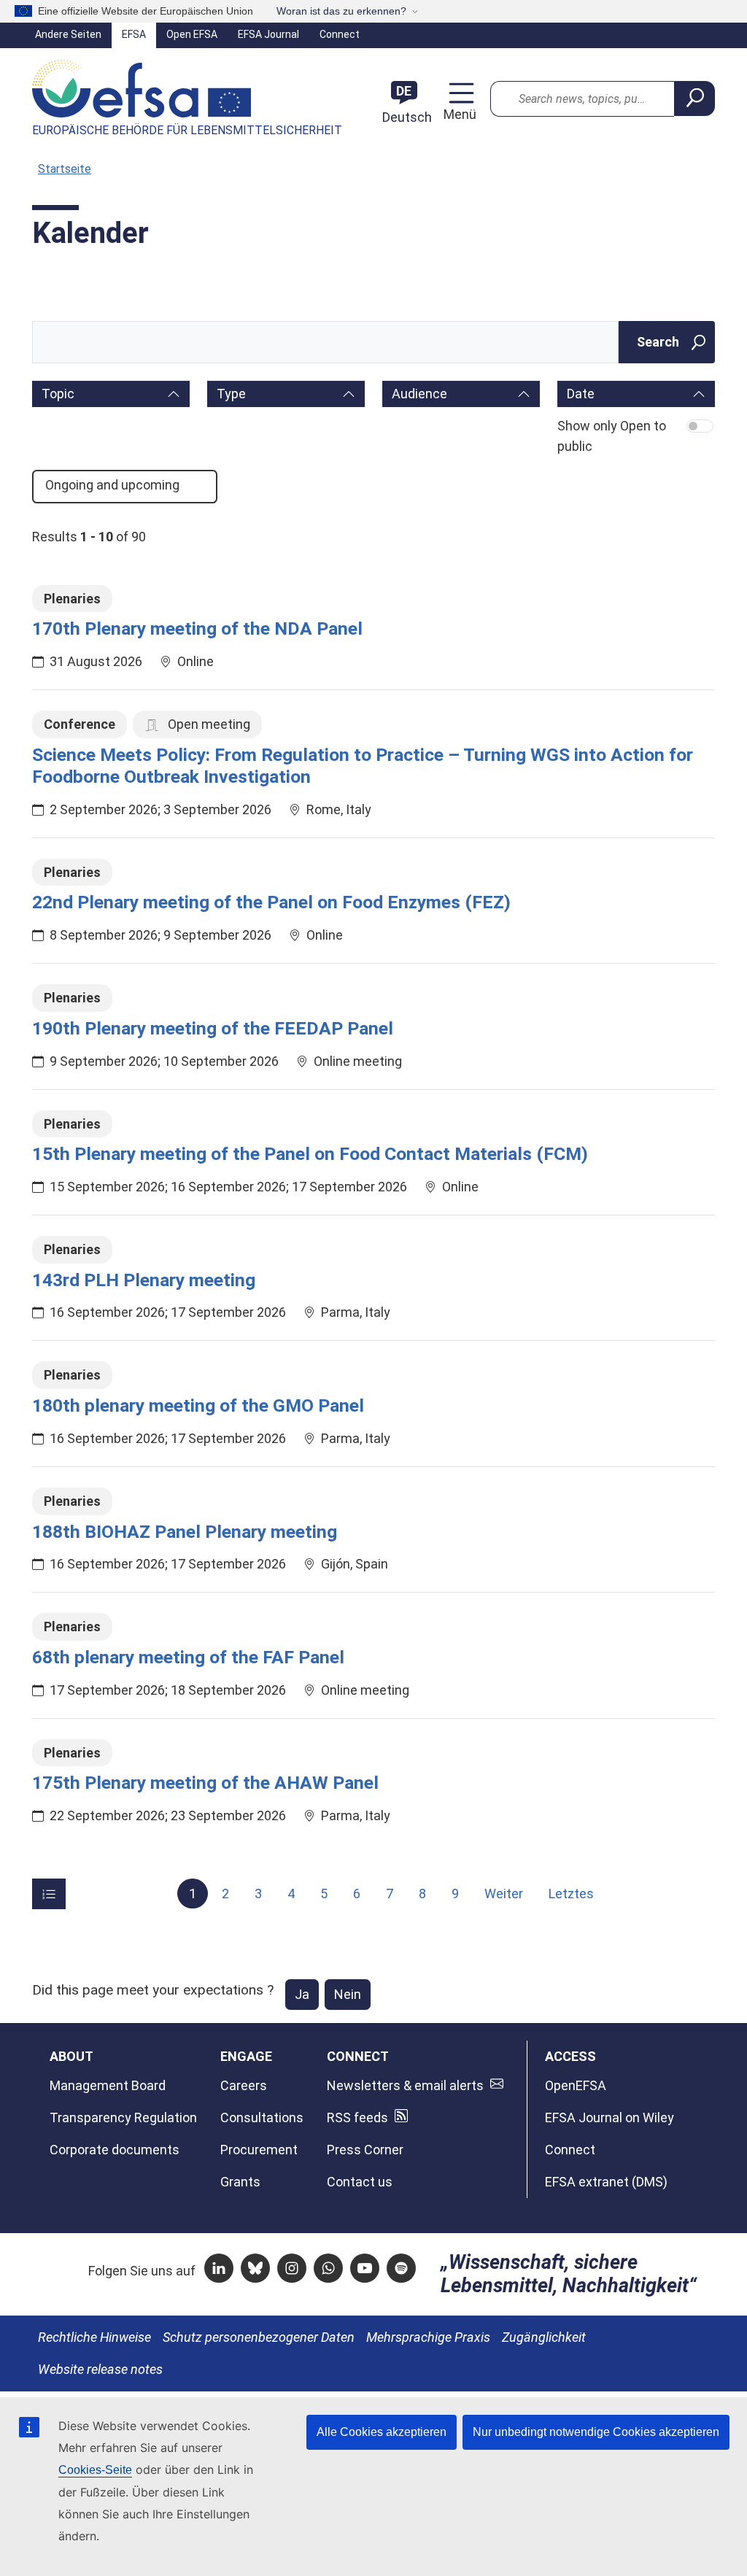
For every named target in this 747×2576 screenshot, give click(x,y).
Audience (419, 394)
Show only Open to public (612, 436)
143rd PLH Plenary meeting (144, 1280)
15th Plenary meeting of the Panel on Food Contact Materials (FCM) (310, 1154)
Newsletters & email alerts (405, 2085)
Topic (58, 394)
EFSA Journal (268, 34)
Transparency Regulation (123, 2117)
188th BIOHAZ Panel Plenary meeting (185, 1532)
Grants (240, 2182)
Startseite (65, 169)
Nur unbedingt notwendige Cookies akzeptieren (596, 2432)
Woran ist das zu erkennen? (341, 11)
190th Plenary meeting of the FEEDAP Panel (213, 1028)
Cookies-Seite (95, 2470)
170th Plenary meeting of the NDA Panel (197, 628)
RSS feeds (357, 2117)
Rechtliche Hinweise (94, 2337)
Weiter (504, 1894)
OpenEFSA (576, 2085)
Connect (340, 34)
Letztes (571, 1894)
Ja (302, 1994)
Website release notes (100, 2369)
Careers (244, 2085)
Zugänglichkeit (544, 2337)
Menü (458, 114)
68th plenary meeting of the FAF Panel (188, 1657)
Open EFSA (192, 34)
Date (581, 394)
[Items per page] (49, 1894)
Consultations (262, 2117)
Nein (348, 1994)
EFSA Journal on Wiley (609, 2117)
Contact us (360, 2182)
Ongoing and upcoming (114, 486)
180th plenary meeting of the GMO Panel (198, 1405)
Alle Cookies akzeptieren (382, 2432)
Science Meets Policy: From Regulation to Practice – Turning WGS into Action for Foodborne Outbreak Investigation (363, 766)
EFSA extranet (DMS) (606, 2182)
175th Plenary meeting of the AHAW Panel (205, 1783)
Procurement (259, 2150)
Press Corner (365, 2150)
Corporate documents (115, 2150)
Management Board (108, 2085)
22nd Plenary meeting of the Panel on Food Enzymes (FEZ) (271, 902)
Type (231, 394)
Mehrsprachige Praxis (428, 2337)
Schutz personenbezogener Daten (259, 2337)
